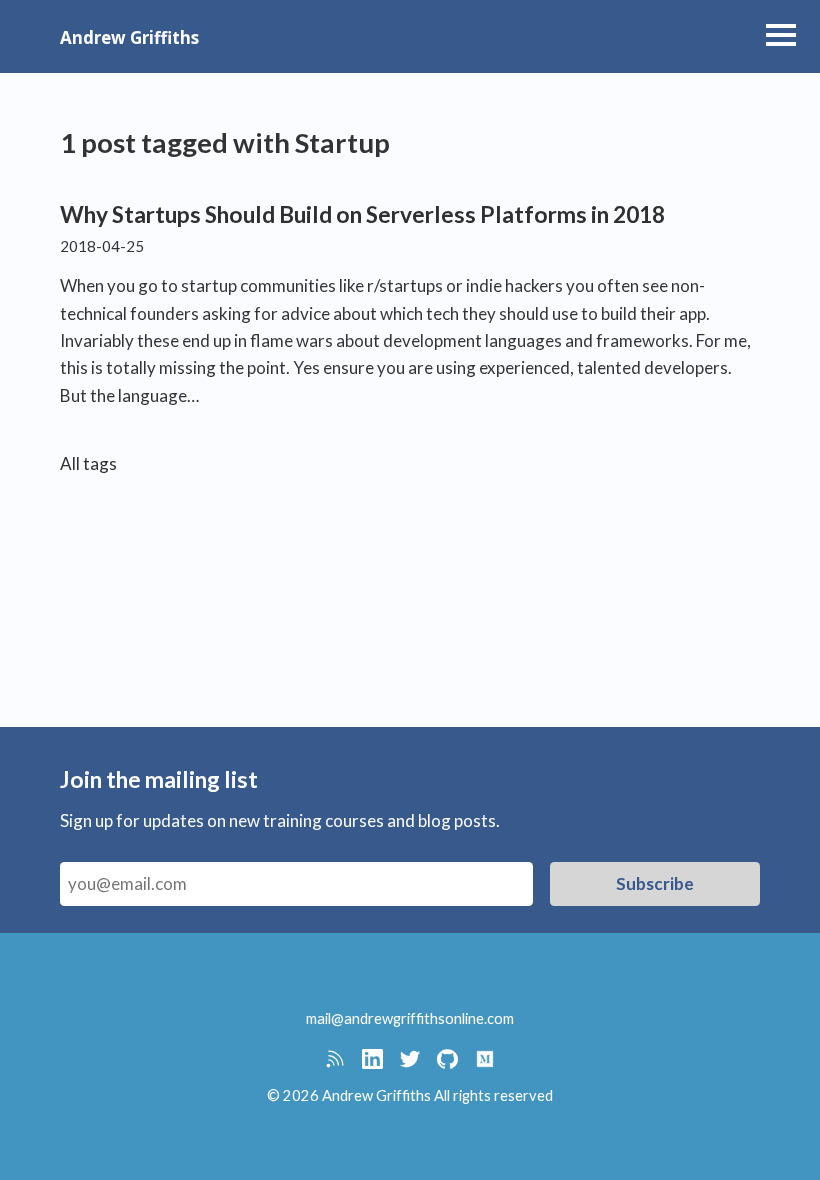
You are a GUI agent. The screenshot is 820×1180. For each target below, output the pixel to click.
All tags (88, 463)
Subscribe (655, 883)
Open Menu (781, 35)
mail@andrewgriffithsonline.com (410, 1018)
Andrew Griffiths (129, 37)
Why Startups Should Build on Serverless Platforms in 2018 (362, 214)
